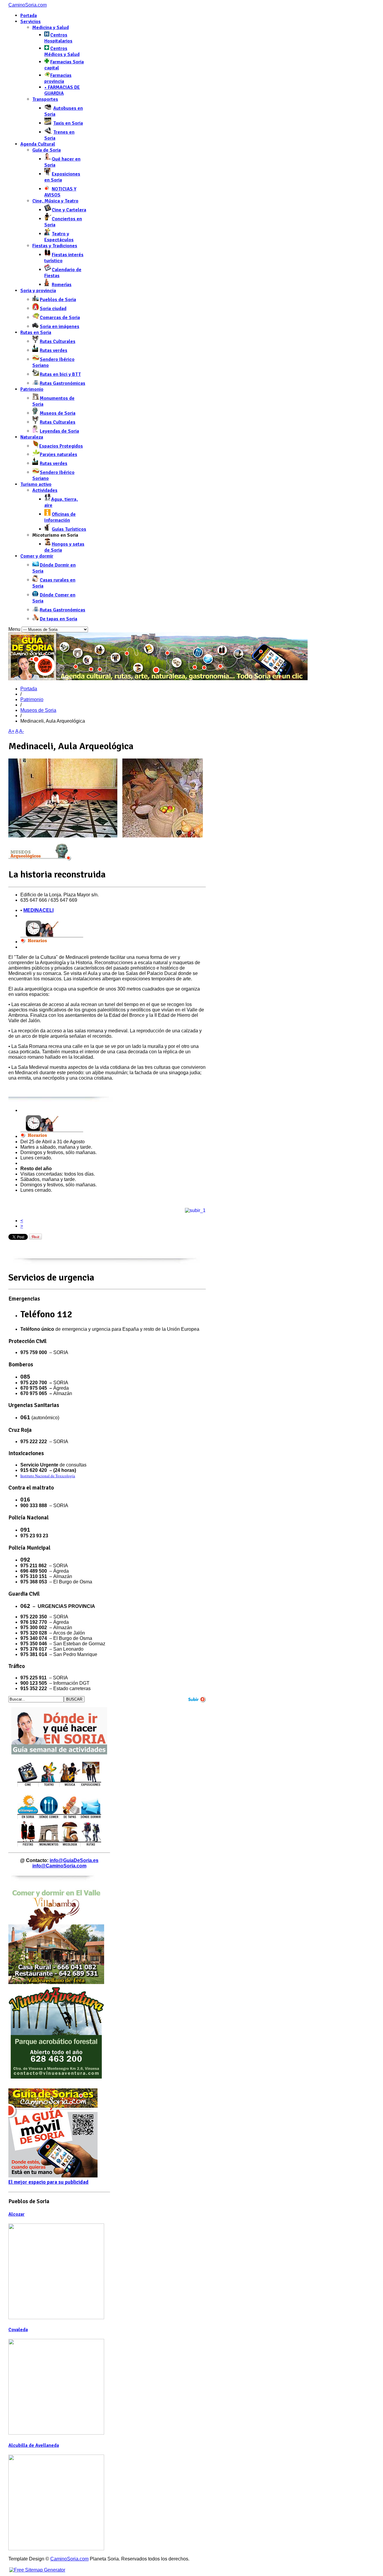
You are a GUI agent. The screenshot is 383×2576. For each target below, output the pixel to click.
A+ (11, 731)
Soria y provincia (38, 291)
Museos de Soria (58, 413)
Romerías (62, 285)
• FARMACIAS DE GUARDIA (62, 90)
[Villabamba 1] (56, 1982)
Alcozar (16, 2214)
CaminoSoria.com (28, 5)
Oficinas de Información (60, 517)
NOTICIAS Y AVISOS (60, 192)
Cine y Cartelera (69, 210)
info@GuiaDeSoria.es (74, 1860)
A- (22, 731)
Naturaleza (32, 437)
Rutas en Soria (36, 332)
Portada (29, 16)
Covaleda (18, 2330)
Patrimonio (32, 389)
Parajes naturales (58, 454)
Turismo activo (36, 484)
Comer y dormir (37, 556)
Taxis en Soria (68, 123)
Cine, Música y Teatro (55, 201)
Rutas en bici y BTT (60, 374)
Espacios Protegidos (61, 446)
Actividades (45, 490)
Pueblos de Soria (58, 300)
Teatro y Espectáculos (59, 237)
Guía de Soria (47, 150)
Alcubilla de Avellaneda (34, 2445)
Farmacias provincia (58, 78)
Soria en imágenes (60, 326)
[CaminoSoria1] (158, 679)
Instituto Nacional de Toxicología (48, 1476)
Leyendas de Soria (59, 431)
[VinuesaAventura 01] (56, 2079)
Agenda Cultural (38, 144)
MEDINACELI (38, 910)
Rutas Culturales (58, 341)
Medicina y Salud (51, 28)
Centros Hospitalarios (58, 38)
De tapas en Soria (58, 619)
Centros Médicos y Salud (62, 51)
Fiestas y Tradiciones (55, 246)
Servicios (31, 22)
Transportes (45, 99)
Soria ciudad (53, 309)
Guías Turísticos (69, 529)
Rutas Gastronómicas (63, 383)
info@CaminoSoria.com (59, 1866)
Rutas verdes (54, 350)
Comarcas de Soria (60, 318)
